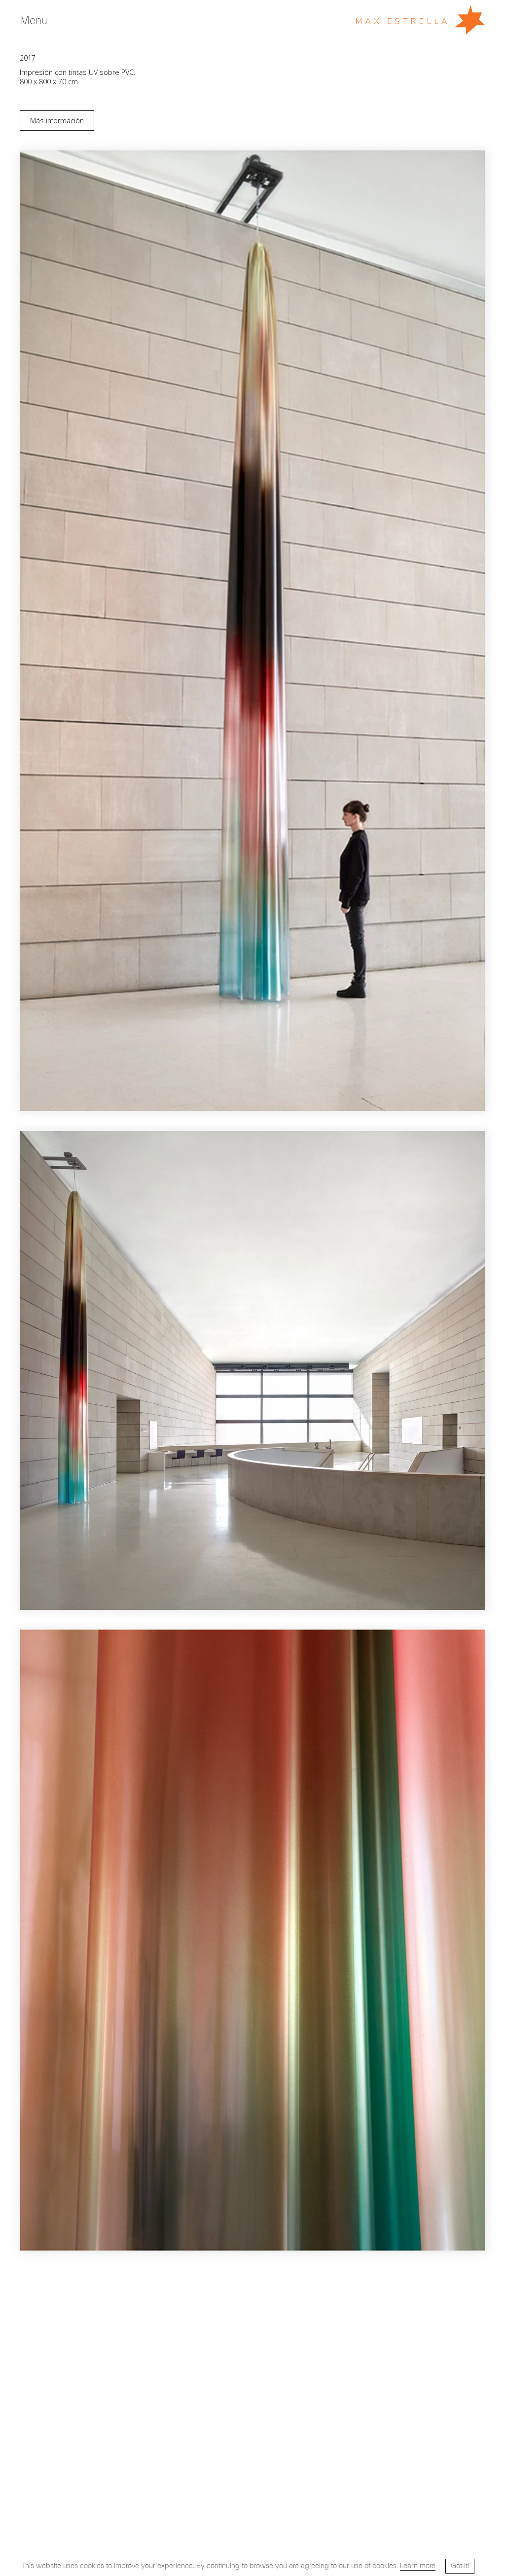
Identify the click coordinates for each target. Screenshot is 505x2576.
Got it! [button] (460, 2566)
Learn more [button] (418, 2566)
